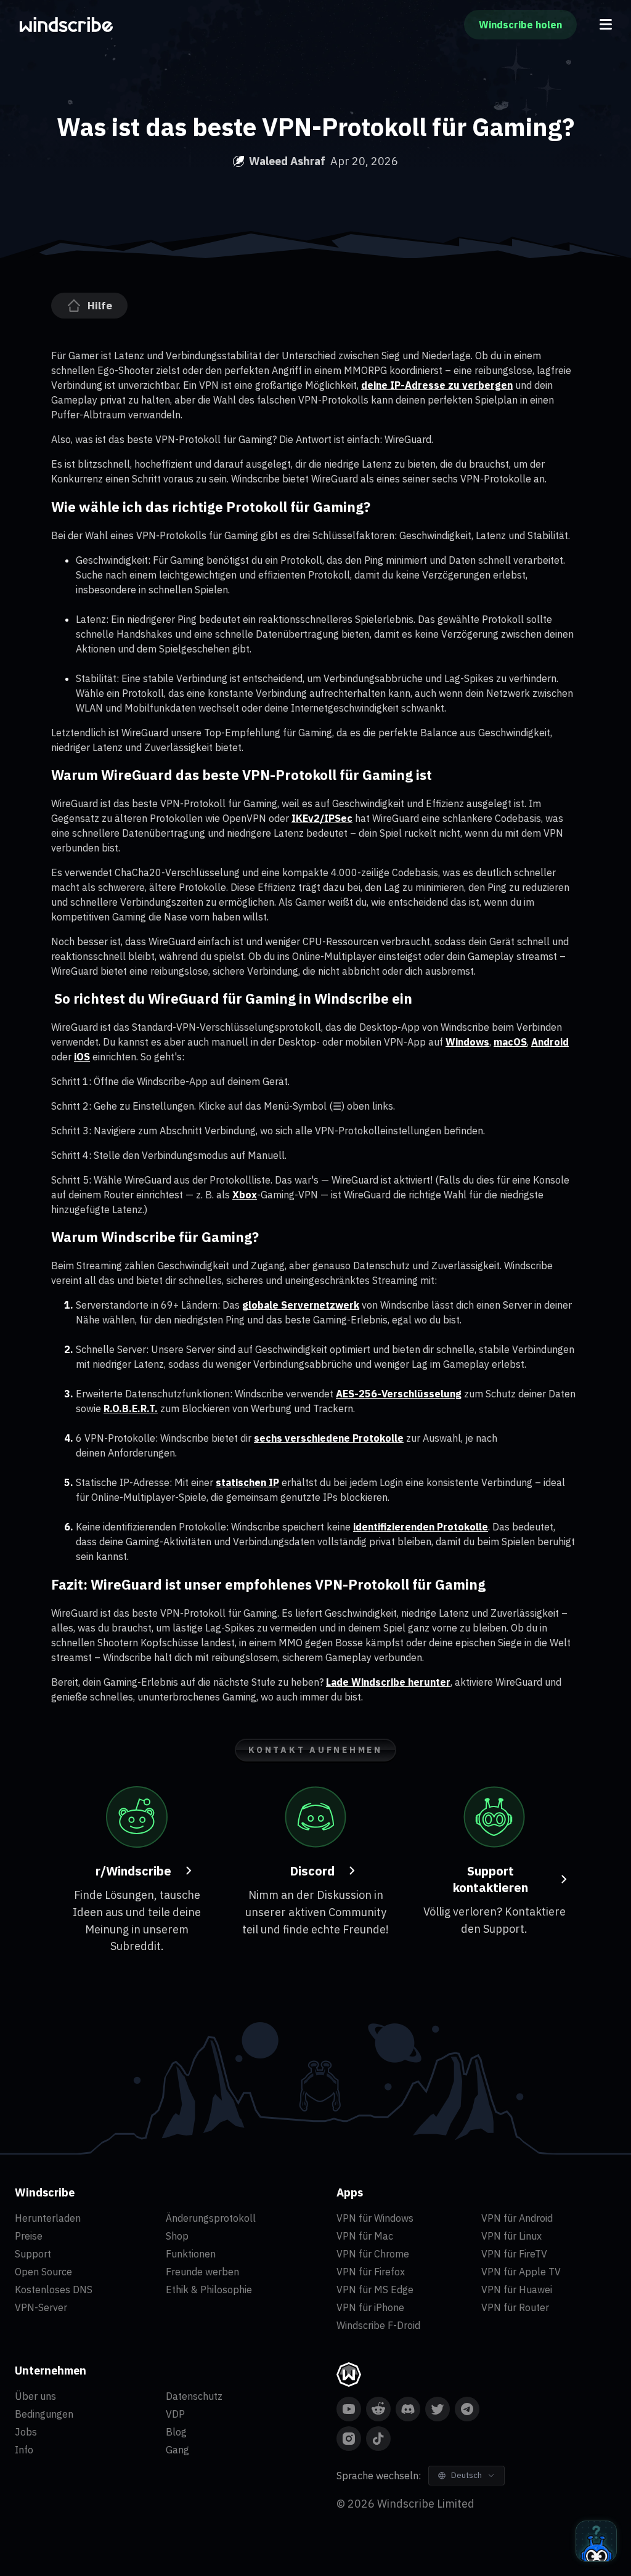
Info (24, 2450)
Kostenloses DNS (54, 2290)
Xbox (245, 1195)
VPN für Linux (511, 2236)
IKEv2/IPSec (322, 818)
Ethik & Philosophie (209, 2290)
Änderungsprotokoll (211, 2218)
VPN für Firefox (371, 2272)
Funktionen (191, 2254)
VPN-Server (41, 2307)
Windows (467, 1042)
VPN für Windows (375, 2218)
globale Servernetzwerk (301, 1305)
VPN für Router (515, 2307)
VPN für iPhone (370, 2307)
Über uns (35, 2396)
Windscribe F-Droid (378, 2325)
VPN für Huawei (517, 2290)
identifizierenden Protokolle (421, 1527)
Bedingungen (44, 2414)
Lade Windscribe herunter (388, 1682)
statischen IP (247, 1482)
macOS (510, 1042)
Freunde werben (202, 2272)
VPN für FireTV (514, 2254)
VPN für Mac (365, 2236)
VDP (175, 2414)
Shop (177, 2236)
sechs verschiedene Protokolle (329, 1438)
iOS (82, 1057)
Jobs (26, 2432)
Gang (177, 2450)
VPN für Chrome (373, 2254)
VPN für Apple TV (521, 2272)
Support (33, 2254)
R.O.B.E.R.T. (131, 1408)
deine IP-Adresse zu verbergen (437, 385)
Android (550, 1042)
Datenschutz (194, 2396)
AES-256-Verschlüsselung (399, 1394)
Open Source (43, 2272)
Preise (29, 2236)
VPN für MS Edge (375, 2290)
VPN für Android (517, 2218)
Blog (176, 2432)
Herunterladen (48, 2218)
